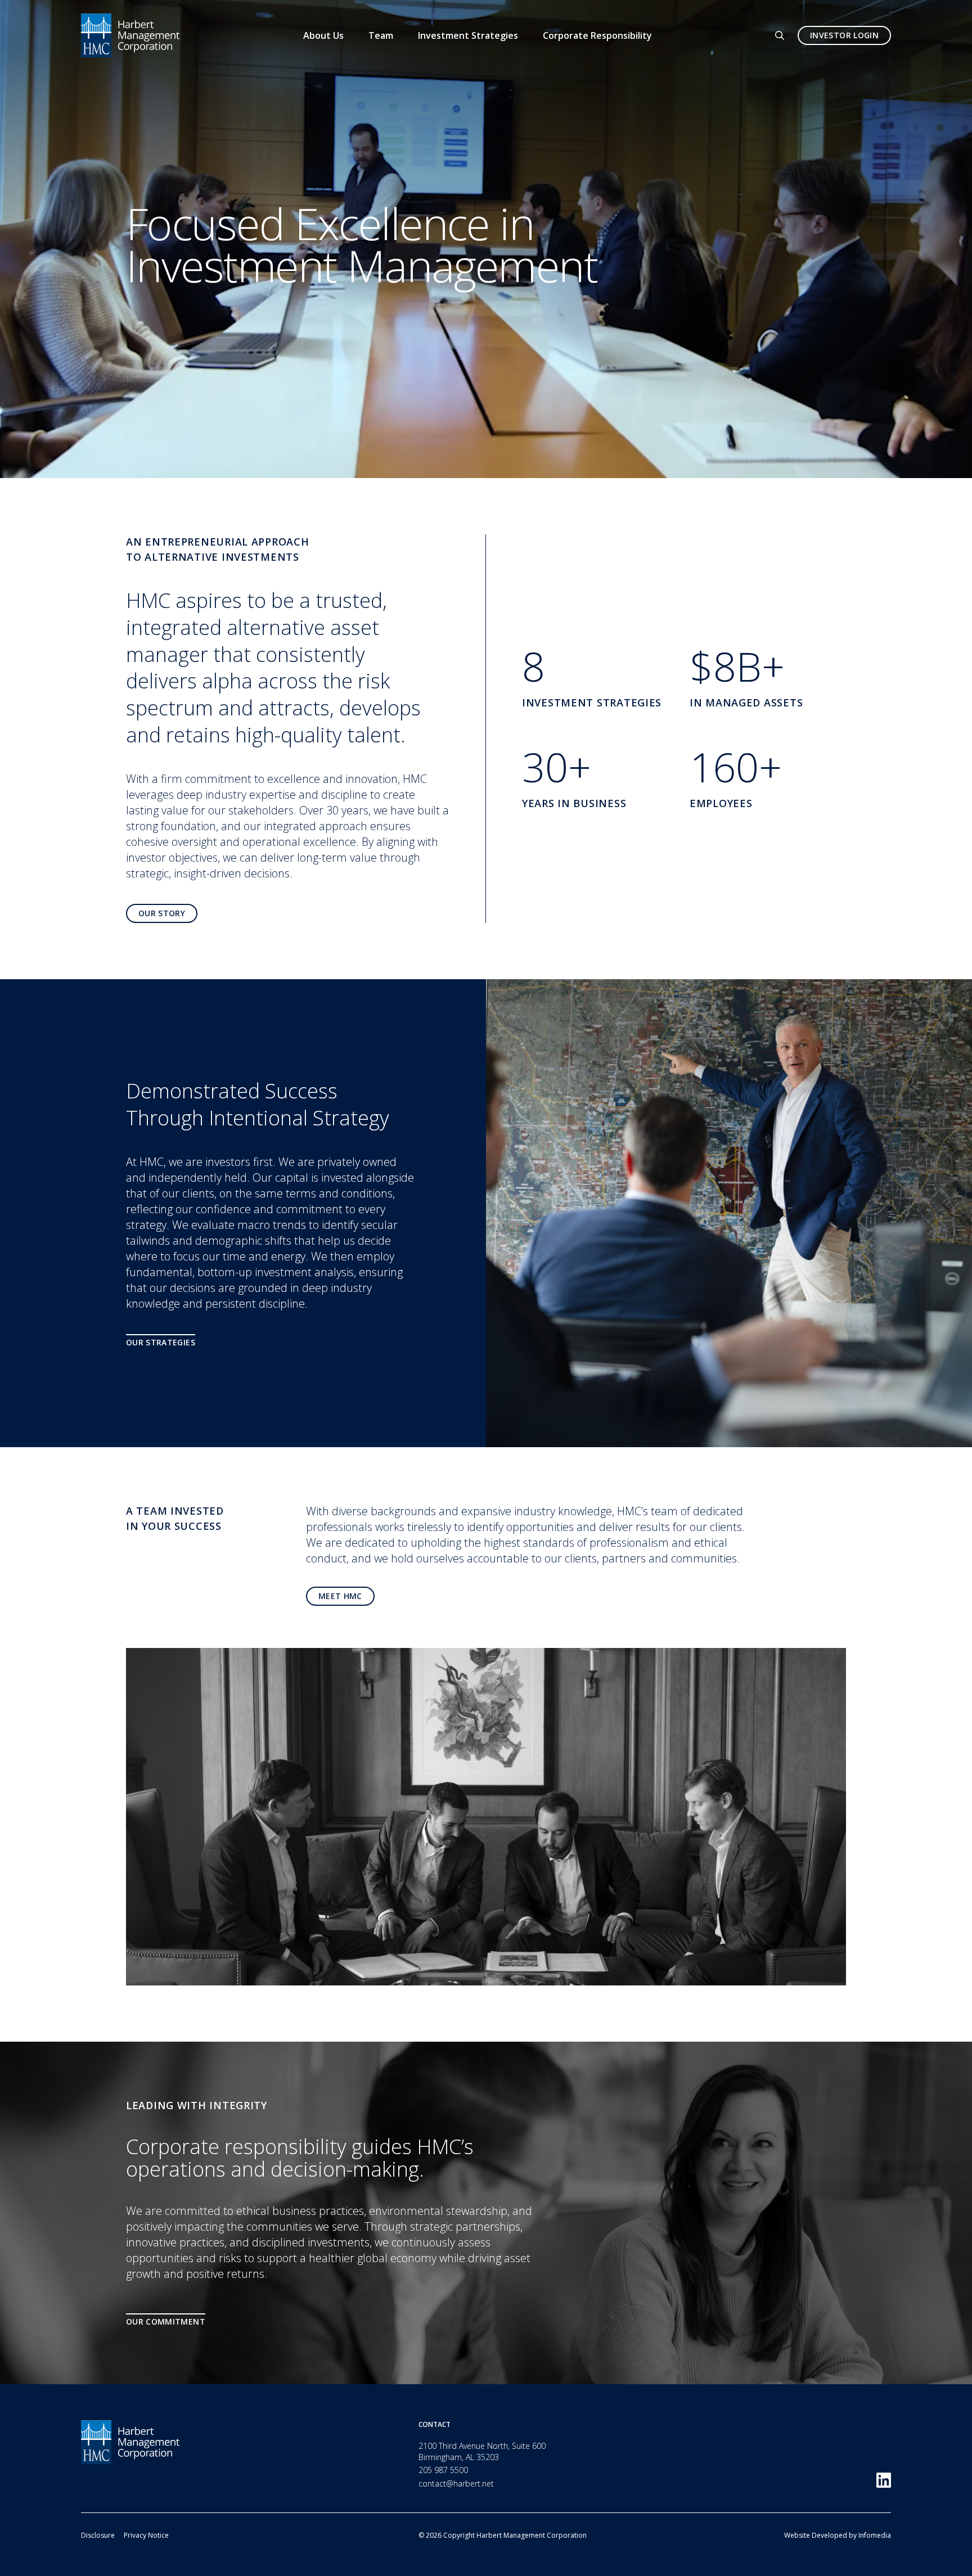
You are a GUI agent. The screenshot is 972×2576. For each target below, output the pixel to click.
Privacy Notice (146, 2535)
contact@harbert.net (456, 2483)
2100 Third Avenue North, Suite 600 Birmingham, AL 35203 (482, 2451)
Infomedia (875, 2535)
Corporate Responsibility (597, 35)
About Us (323, 35)
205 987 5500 (443, 2470)
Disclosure (98, 2535)
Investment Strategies (468, 35)
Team (381, 35)
